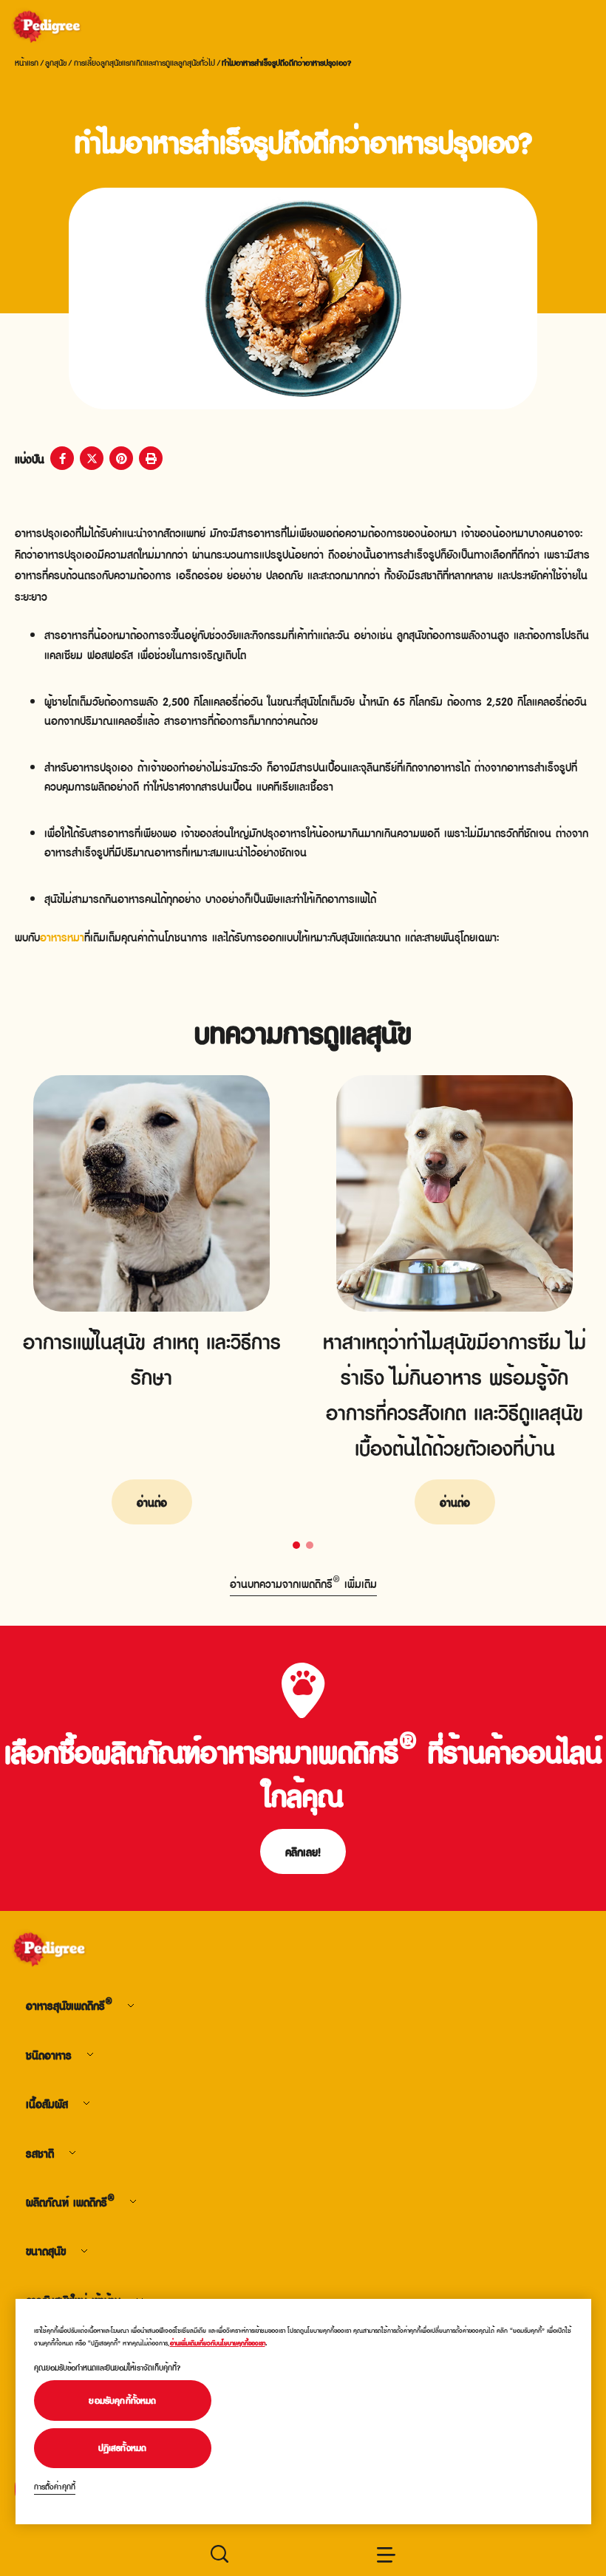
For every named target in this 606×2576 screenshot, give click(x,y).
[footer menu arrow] (131, 2005)
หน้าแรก (27, 62)
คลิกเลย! (303, 1851)
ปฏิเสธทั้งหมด (123, 2447)
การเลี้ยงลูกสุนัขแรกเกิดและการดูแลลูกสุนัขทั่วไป (144, 62)
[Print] (151, 458)
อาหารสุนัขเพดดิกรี (69, 2005)
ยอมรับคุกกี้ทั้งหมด (122, 2400)
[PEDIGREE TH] (64, 28)
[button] (296, 1545)
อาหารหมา (62, 936)
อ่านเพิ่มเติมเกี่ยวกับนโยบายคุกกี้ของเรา (218, 2343)
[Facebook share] (62, 458)
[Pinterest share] (121, 458)
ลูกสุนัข (56, 62)
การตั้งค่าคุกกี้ (55, 2486)
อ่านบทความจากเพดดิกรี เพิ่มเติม (303, 1583)
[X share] (92, 458)
